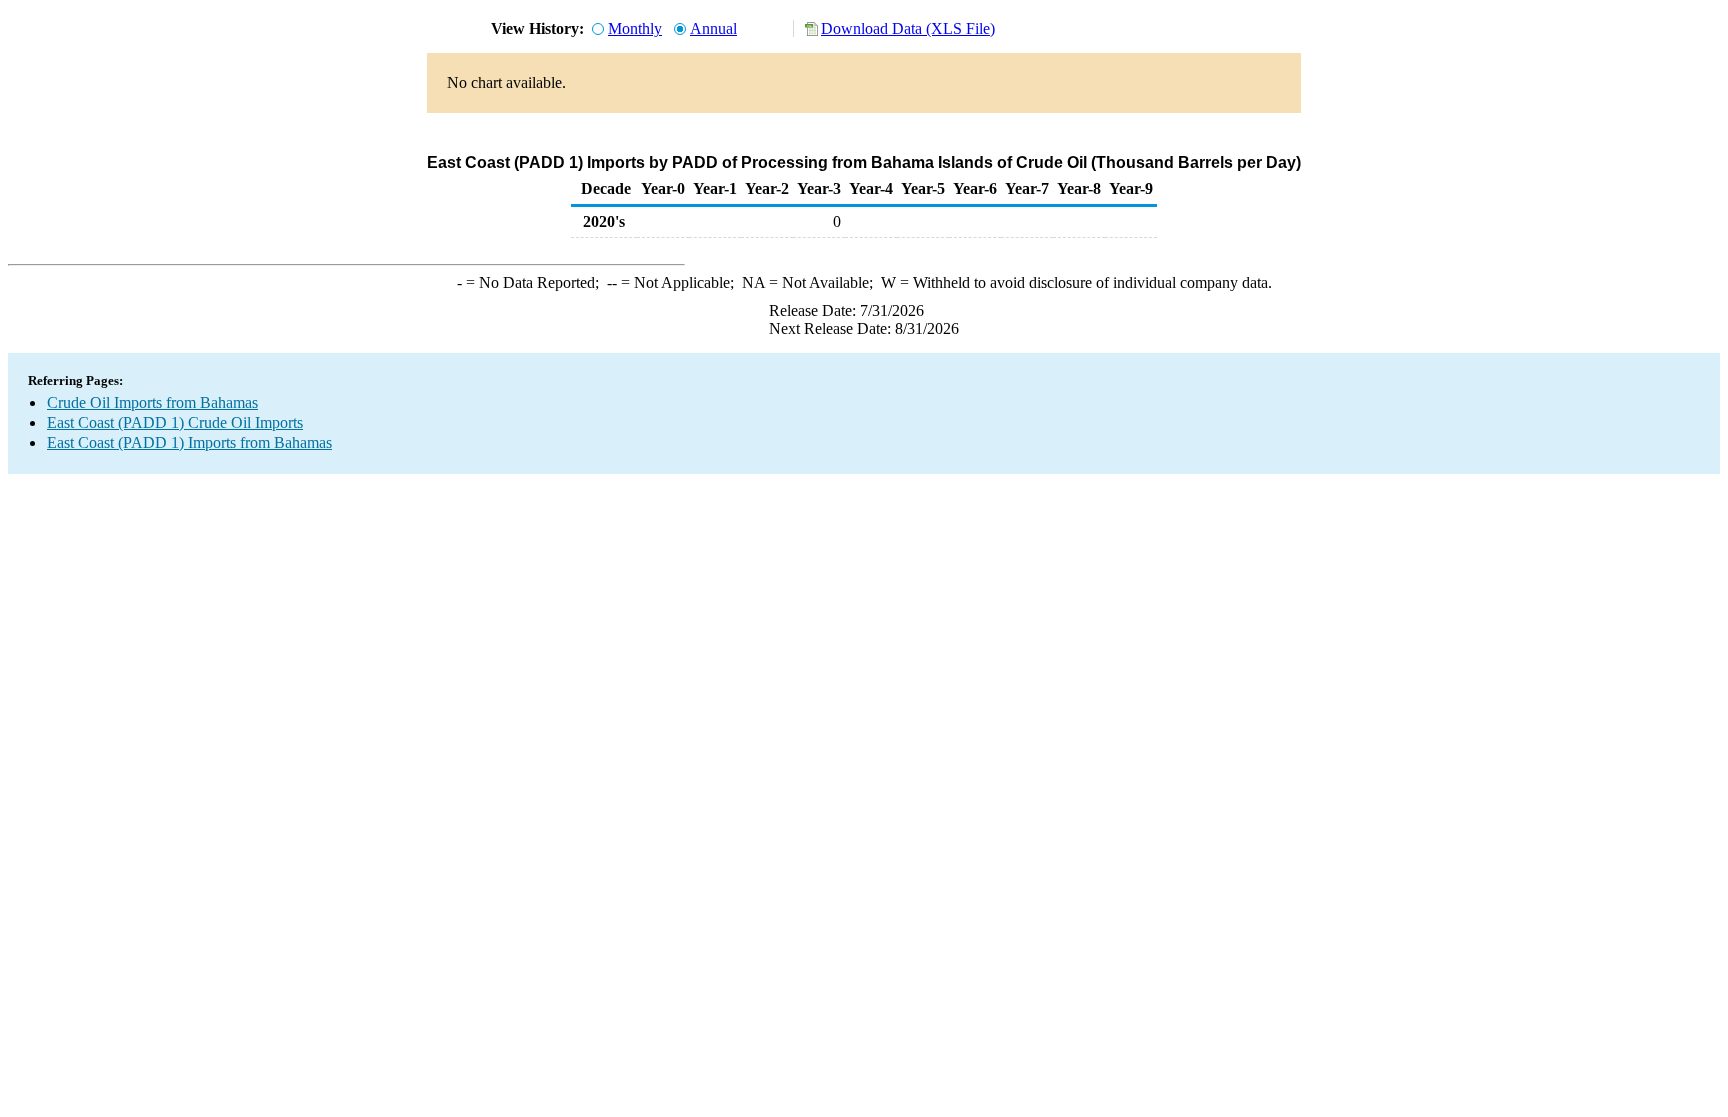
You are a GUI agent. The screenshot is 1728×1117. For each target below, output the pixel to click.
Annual (713, 28)
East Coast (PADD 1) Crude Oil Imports (175, 422)
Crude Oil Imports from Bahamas (152, 402)
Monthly (635, 28)
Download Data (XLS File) (908, 28)
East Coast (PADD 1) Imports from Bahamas (189, 442)
